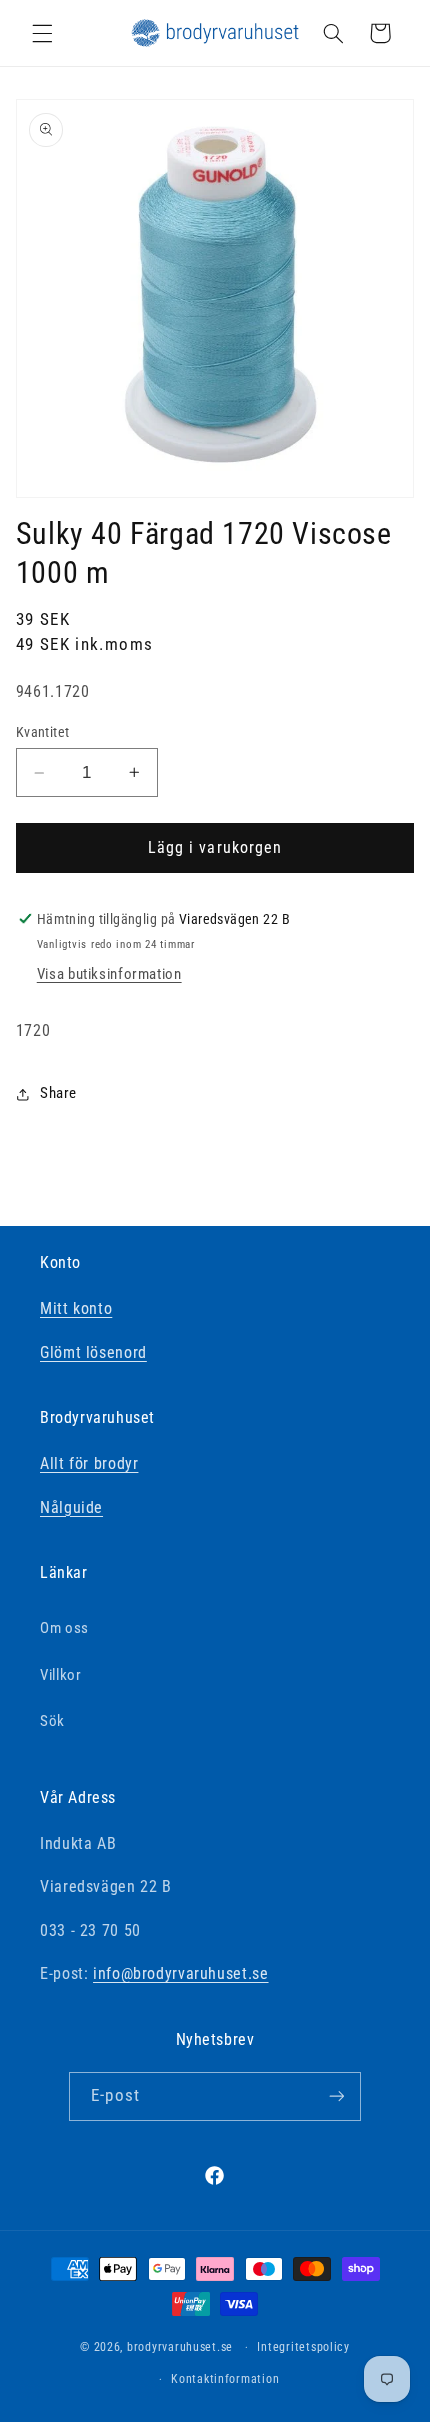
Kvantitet (43, 732)
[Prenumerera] (336, 2096)
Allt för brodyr (89, 1463)
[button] (42, 33)
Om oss (64, 1628)
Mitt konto (76, 1308)
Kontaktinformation (225, 2379)
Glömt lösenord (93, 1352)
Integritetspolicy (303, 2347)
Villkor (60, 1675)
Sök (52, 1721)
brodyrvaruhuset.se (180, 2347)
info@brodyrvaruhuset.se (181, 1973)
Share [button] (58, 1093)
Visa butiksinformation (109, 974)
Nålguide (71, 1507)
